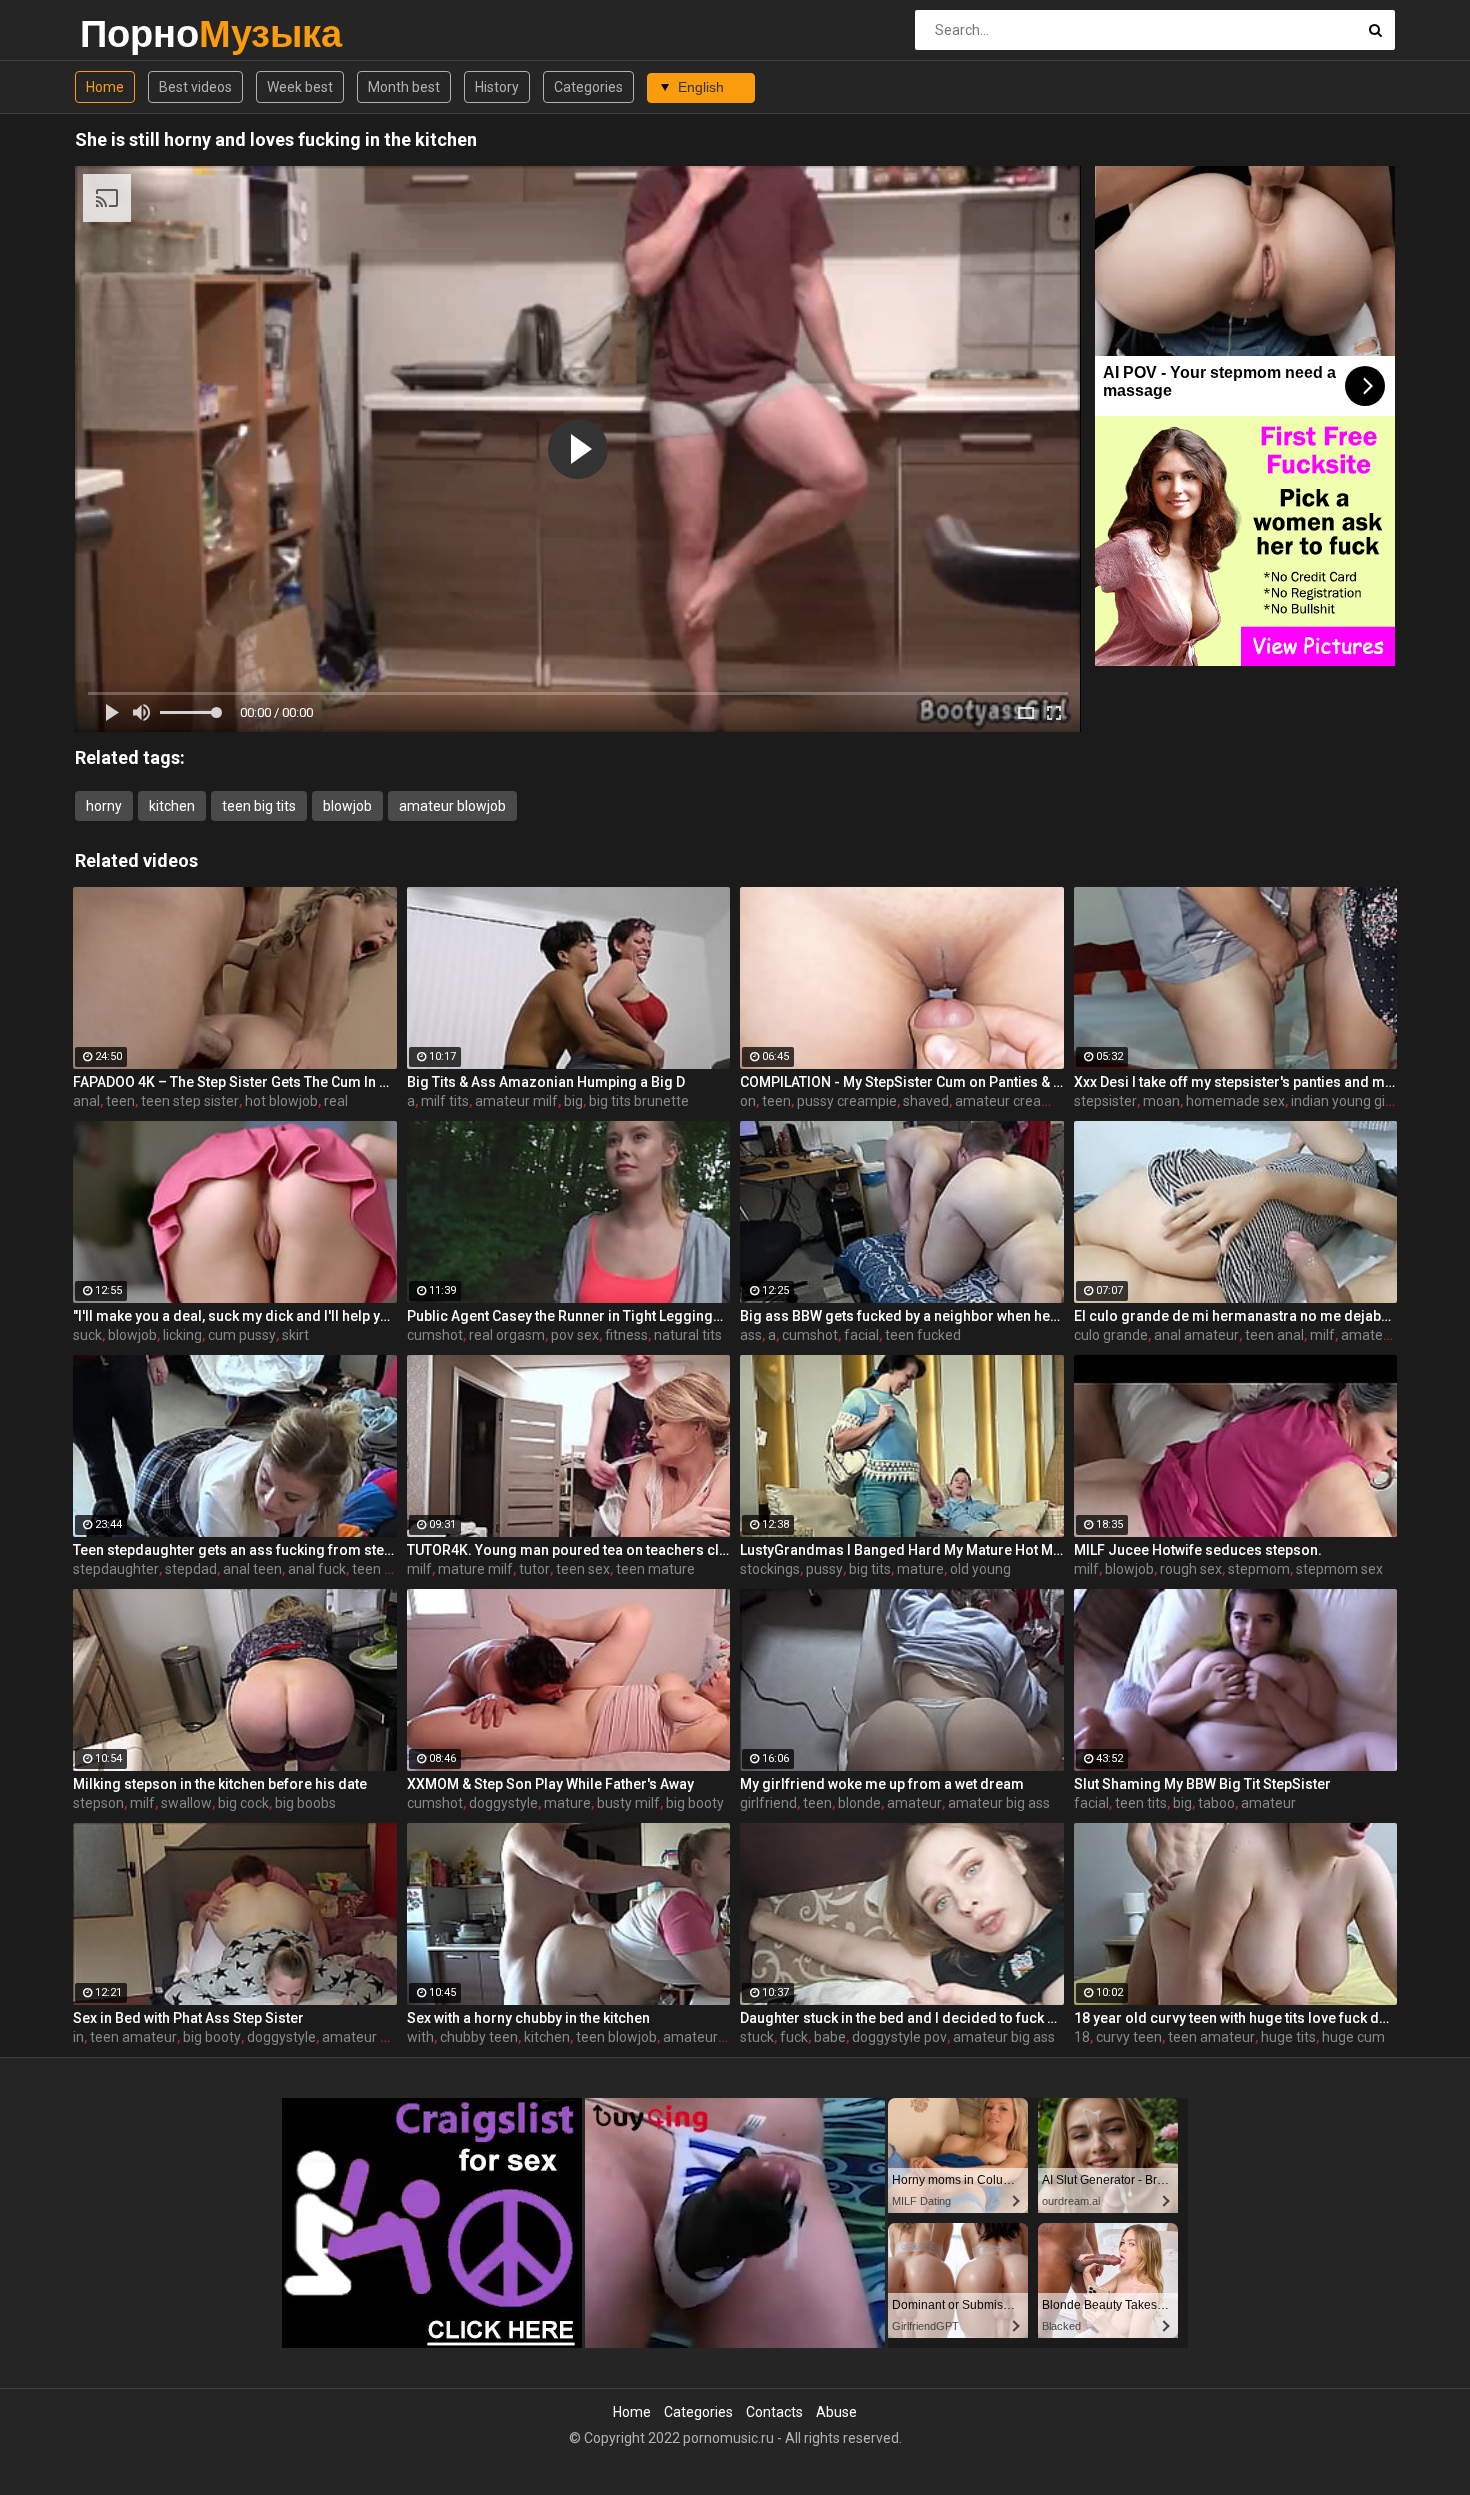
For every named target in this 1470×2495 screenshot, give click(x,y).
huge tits (1288, 2037)
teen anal (1274, 1335)
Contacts (774, 2412)
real (336, 1101)
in (78, 2037)
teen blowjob (616, 2037)
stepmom (1259, 1569)
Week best (300, 87)
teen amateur (133, 2037)
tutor (534, 1569)
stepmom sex (1339, 1569)
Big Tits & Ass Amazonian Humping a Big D (546, 1082)
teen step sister (190, 1101)
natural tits (688, 1335)
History (497, 87)
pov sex (575, 1335)
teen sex (583, 1569)
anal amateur (1196, 1335)
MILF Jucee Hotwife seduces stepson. (1198, 1550)
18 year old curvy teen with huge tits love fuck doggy (1236, 2018)
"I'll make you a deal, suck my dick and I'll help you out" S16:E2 (235, 1316)
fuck (794, 2037)
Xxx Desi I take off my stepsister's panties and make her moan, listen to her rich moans (1236, 1082)
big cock (243, 1803)
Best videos (195, 87)
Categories (588, 87)
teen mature (655, 1569)
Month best (404, 87)
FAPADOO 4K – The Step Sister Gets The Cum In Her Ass (235, 1082)
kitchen (172, 806)
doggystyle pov (899, 2037)
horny (104, 806)
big (573, 1101)
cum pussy (242, 1335)
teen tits (1141, 1803)
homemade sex (1235, 1101)
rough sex (1191, 1569)
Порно (132, 33)
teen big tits (259, 806)
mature (920, 1569)
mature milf (475, 1569)
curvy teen (1129, 2037)
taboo (1216, 1803)
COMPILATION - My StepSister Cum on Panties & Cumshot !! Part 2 (902, 1082)
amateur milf (516, 1101)
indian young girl (1342, 1101)
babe (830, 2037)
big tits (870, 1569)
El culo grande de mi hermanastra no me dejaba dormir (1236, 1316)
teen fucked (923, 1335)
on (748, 1101)
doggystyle (503, 1803)
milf (1322, 1335)
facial (861, 1335)
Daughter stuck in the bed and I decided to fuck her (902, 2018)
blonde (859, 1803)
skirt (295, 1335)
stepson (98, 1803)
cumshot (435, 1335)
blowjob (347, 806)
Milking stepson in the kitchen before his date (220, 1784)
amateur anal (1383, 1335)
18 (1082, 2037)
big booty (695, 1803)
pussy (824, 1569)
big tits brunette (639, 1101)
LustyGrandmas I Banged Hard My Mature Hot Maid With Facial (902, 1550)
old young (980, 1569)
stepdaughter (116, 1569)
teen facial (385, 1569)
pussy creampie (847, 1101)
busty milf (628, 1803)
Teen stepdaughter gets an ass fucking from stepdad (235, 1550)
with (420, 2037)
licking (182, 1335)
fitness (626, 1335)
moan (1161, 1101)
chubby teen (479, 2037)
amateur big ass (999, 1803)
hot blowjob (281, 1101)
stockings (770, 1569)
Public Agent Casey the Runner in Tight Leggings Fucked (569, 1316)
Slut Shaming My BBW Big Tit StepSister (1202, 1784)
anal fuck (317, 1569)
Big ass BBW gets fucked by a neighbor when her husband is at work (902, 1316)
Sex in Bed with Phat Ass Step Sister (188, 2018)
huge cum (1353, 2037)
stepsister (1105, 1101)
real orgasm (507, 1335)
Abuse (836, 2412)
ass (751, 1335)
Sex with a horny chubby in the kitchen (528, 2018)
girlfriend (768, 1803)
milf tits (445, 1101)
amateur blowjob (452, 806)
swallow (186, 1803)
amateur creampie (1014, 1101)
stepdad (191, 1569)
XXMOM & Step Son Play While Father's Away (550, 1784)
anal (86, 1101)
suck (87, 1335)
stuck (757, 2037)
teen (120, 1101)
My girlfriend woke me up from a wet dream (882, 1784)
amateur (914, 1803)
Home (105, 87)
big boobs (305, 1803)
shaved (926, 1101)
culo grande (1111, 1335)
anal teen (252, 1569)
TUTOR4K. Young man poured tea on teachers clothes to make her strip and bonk (569, 1550)
